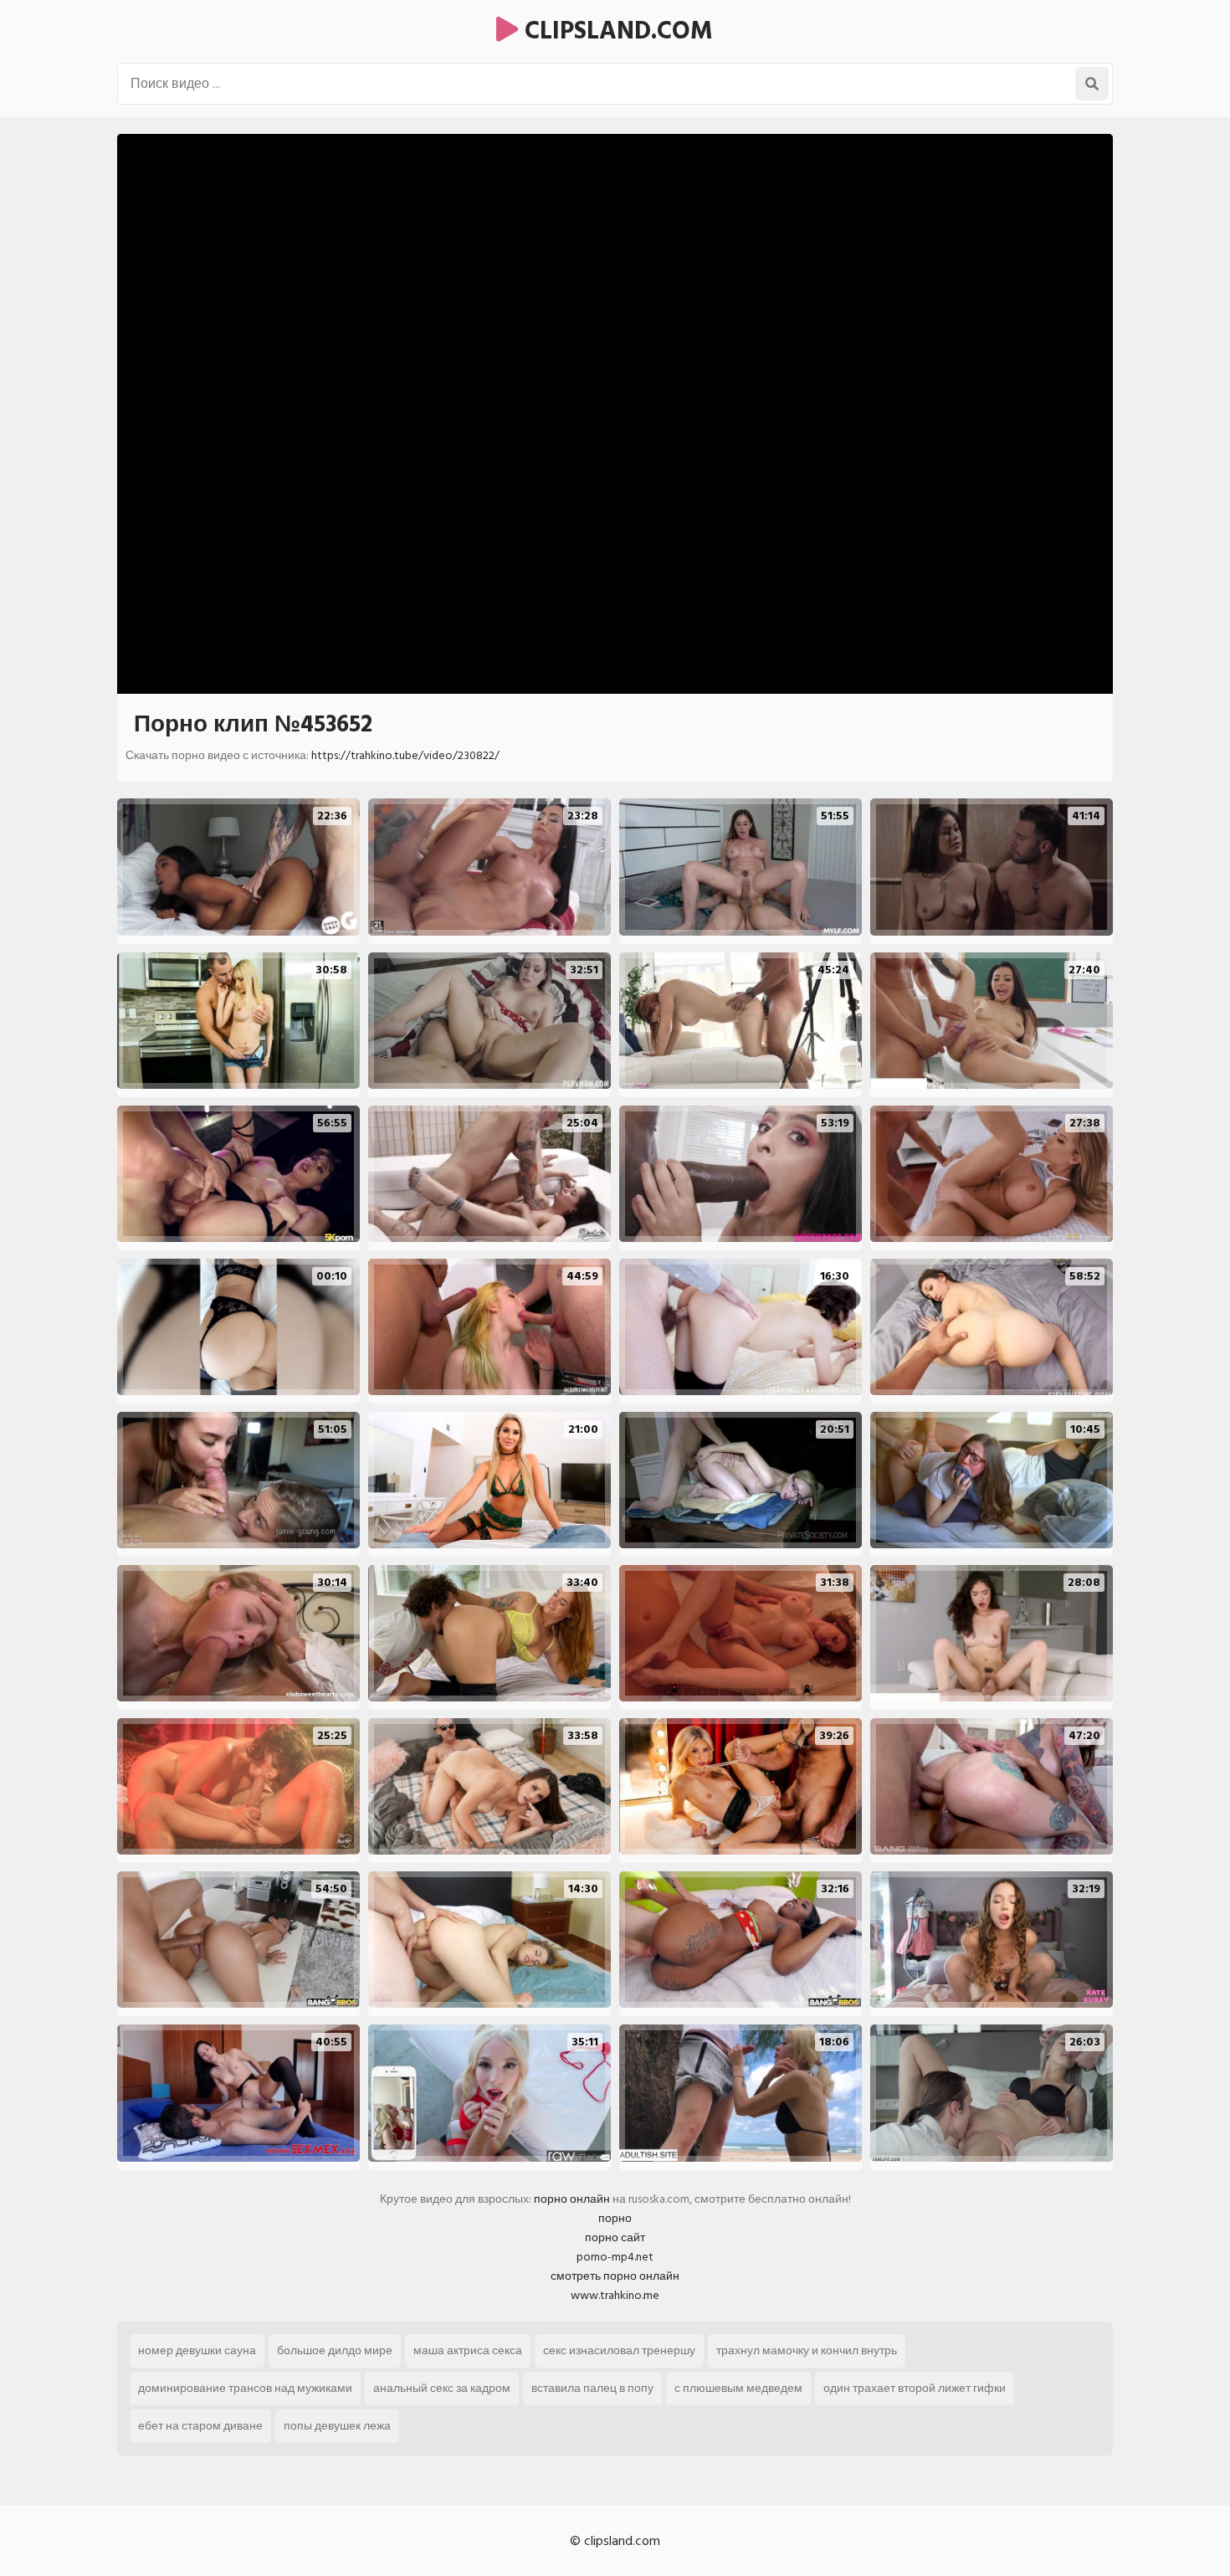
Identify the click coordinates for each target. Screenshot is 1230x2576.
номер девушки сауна (197, 2350)
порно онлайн (572, 2199)
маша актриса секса (468, 2350)
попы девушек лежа (337, 2426)
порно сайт (615, 2237)
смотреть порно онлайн (615, 2276)
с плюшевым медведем (738, 2388)
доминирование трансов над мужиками (245, 2388)
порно (615, 2218)
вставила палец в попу (592, 2388)
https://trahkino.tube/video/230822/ (405, 755)
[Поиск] (1092, 84)
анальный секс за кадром (442, 2388)
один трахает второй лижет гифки (915, 2388)
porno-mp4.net (615, 2257)
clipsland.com (615, 31)
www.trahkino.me (615, 2295)
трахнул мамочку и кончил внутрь (807, 2350)
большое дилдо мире (335, 2350)
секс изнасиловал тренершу (619, 2350)
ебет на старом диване (200, 2426)
